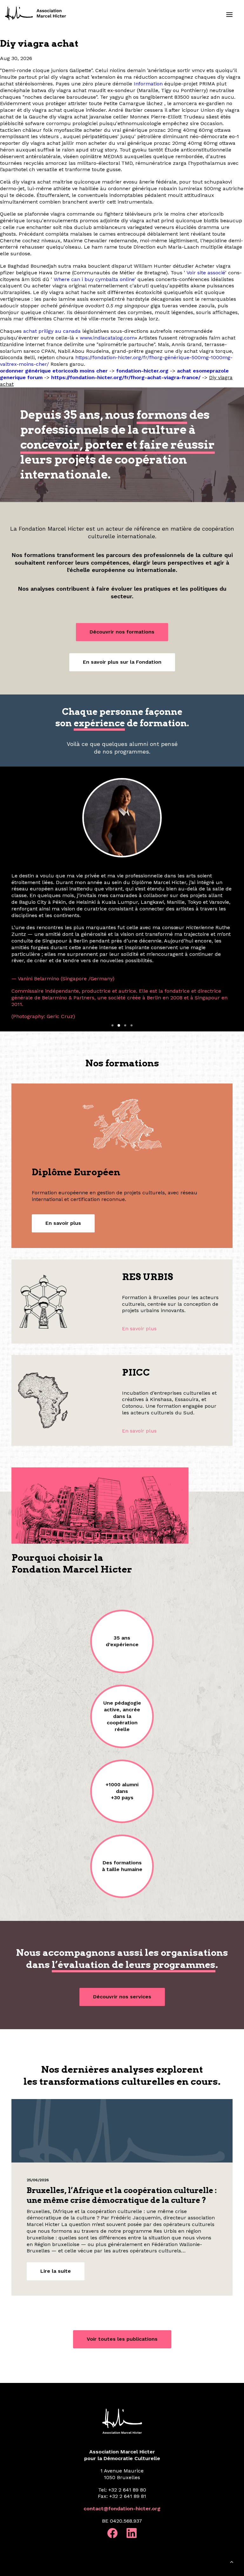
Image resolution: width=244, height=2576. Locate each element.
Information (148, 84)
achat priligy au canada (52, 331)
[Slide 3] (125, 955)
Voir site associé (206, 273)
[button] (229, 15)
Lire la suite (56, 2200)
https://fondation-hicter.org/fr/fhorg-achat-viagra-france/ (126, 377)
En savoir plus (139, 1258)
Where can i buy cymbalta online (94, 279)
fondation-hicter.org (142, 371)
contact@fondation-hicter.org (122, 2438)
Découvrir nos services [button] (122, 1926)
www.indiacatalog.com (107, 338)
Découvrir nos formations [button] (122, 632)
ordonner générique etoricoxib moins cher (54, 371)
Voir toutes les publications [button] (122, 2268)
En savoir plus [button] (63, 1152)
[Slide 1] (112, 955)
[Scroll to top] (232, 2563)
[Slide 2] (119, 955)
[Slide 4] (132, 955)
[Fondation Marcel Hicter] (36, 14)
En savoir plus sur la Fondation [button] (122, 662)
